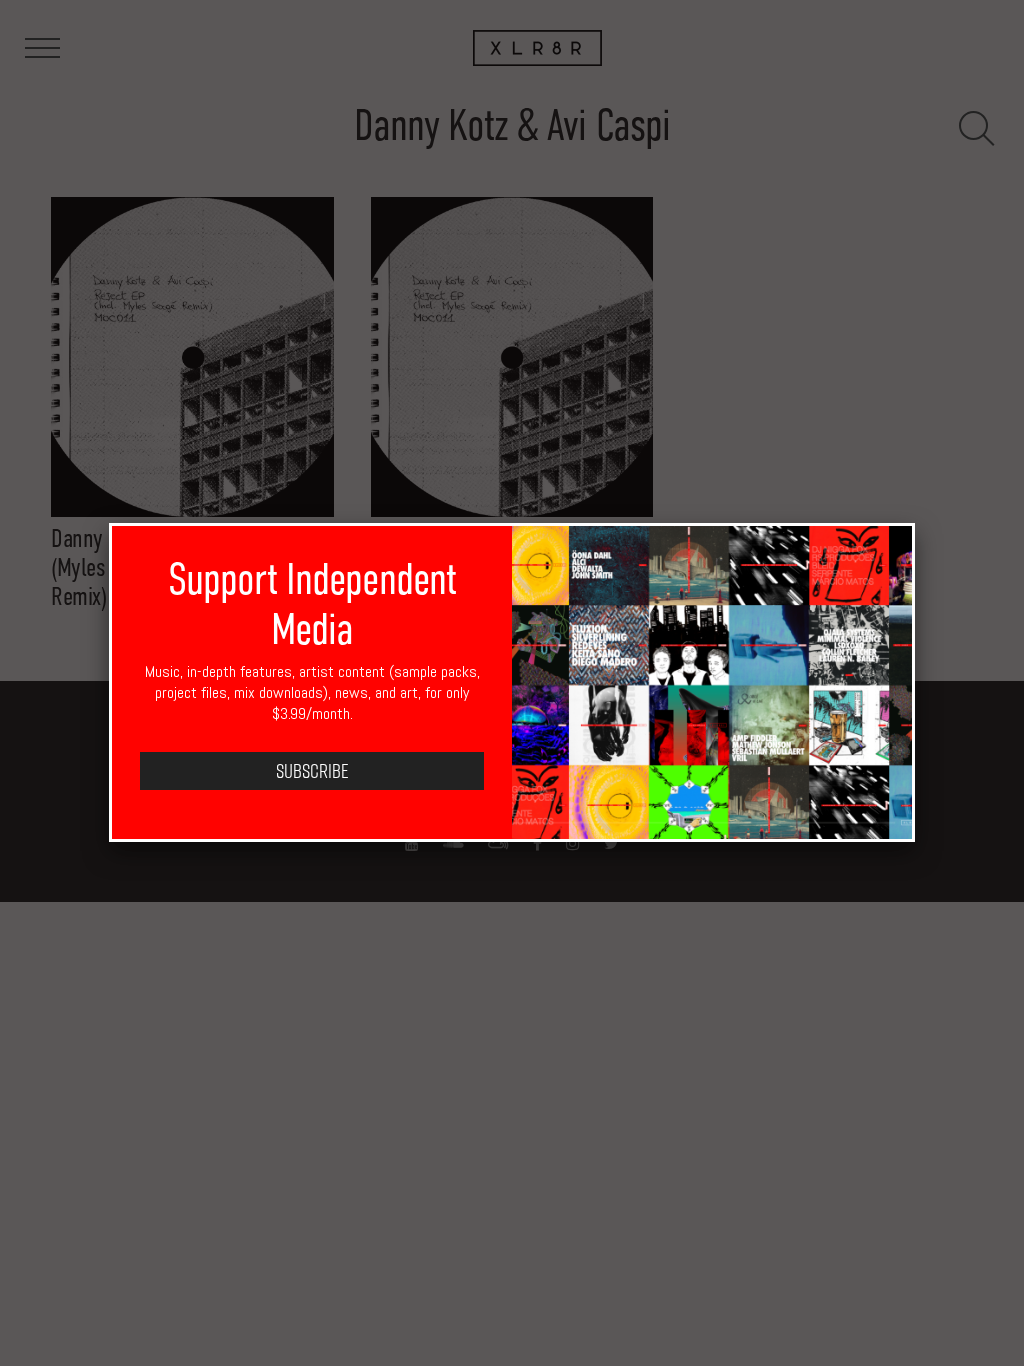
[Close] (915, 523)
